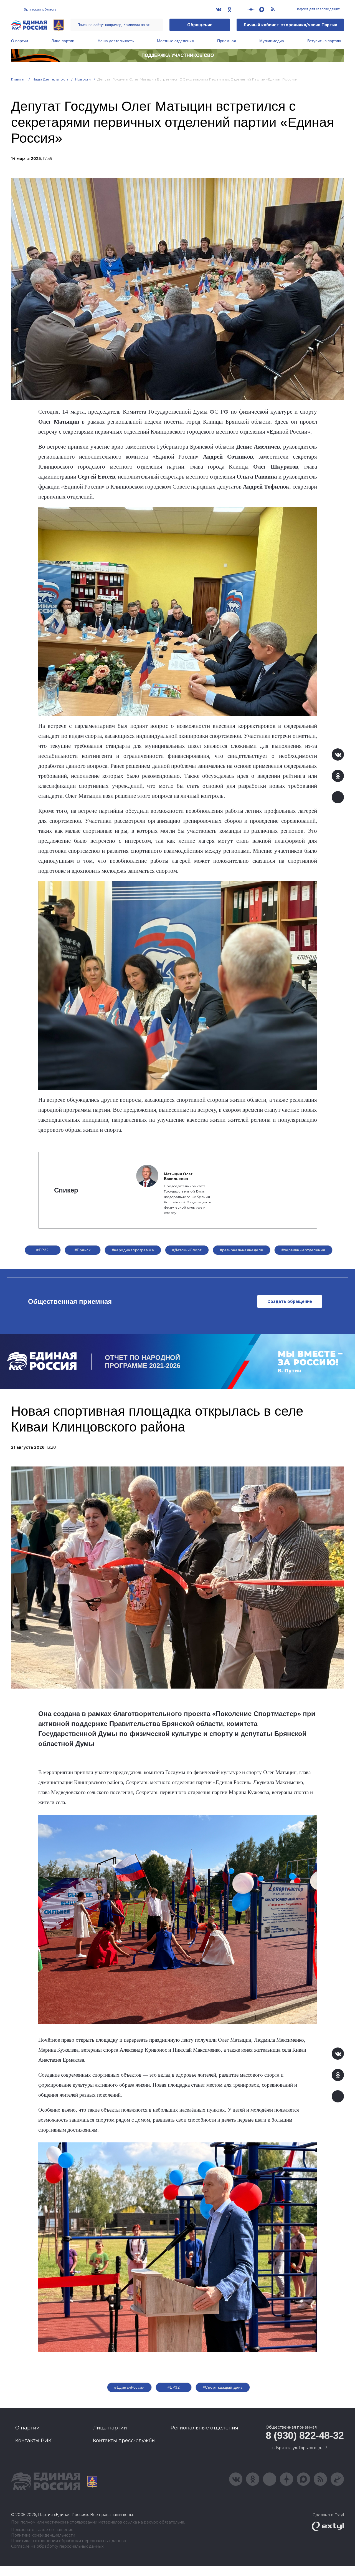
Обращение (200, 25)
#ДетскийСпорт (187, 1250)
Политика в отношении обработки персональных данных (69, 2541)
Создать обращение (290, 1301)
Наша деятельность (116, 41)
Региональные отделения (204, 2428)
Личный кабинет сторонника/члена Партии (290, 25)
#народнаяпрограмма (133, 1250)
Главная (18, 79)
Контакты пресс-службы (124, 2441)
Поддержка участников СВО (178, 55)
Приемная (227, 41)
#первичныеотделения (303, 1250)
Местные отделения (175, 41)
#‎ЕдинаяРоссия (129, 2387)
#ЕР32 (42, 1250)
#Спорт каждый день (223, 2387)
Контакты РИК (33, 2441)
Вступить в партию (324, 41)
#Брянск (83, 1250)
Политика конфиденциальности (43, 2535)
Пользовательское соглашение (42, 2530)
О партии (20, 41)
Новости (83, 79)
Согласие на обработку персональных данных (57, 2546)
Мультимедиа (272, 41)
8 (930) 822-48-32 (305, 2435)
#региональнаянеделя (242, 1250)
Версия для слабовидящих (318, 9)
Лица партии (63, 41)
